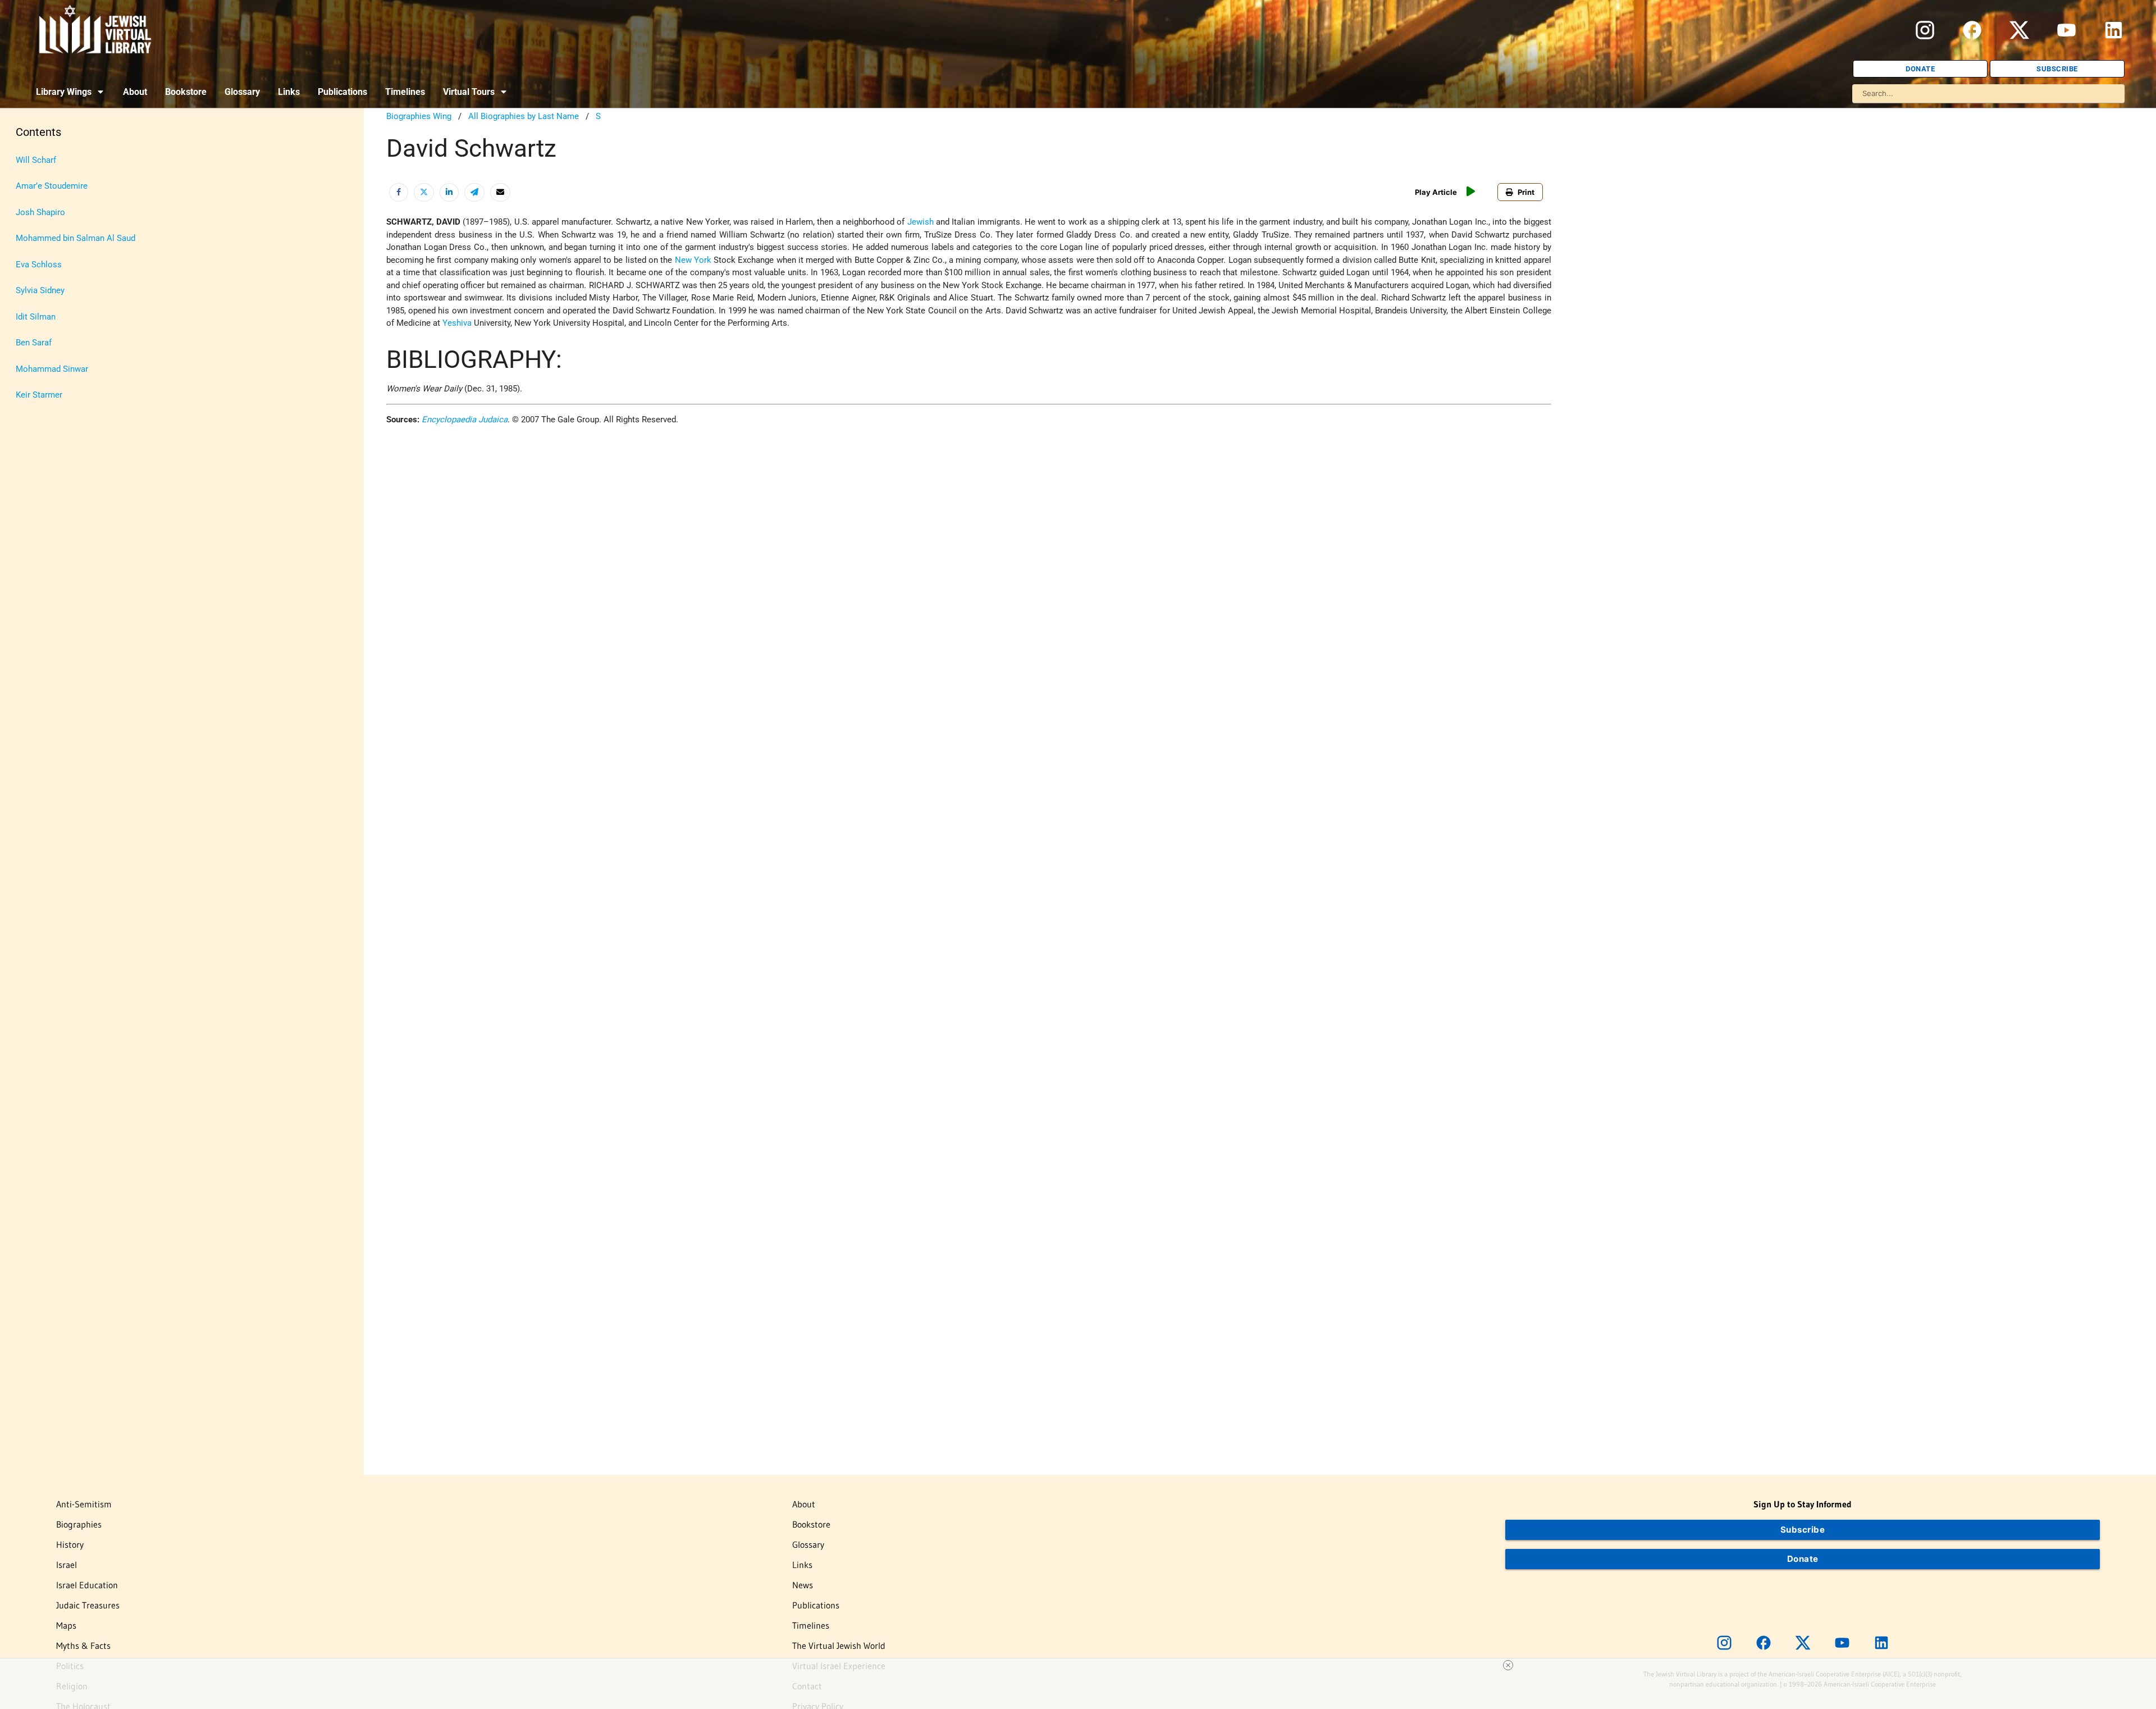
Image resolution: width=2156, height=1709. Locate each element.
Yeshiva (457, 323)
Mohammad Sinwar (52, 369)
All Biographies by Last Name (524, 116)
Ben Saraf (34, 343)
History (70, 1544)
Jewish (921, 222)
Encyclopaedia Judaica (465, 420)
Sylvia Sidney (40, 290)
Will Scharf (36, 160)
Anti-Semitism (84, 1504)
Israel (67, 1565)
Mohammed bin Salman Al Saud (76, 238)
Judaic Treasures (88, 1605)
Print (1526, 192)
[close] (1508, 1665)
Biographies (79, 1524)
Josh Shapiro (40, 212)
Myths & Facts (83, 1646)
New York (693, 260)
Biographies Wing (419, 116)
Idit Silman (36, 317)
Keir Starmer (39, 395)
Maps (66, 1625)
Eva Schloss (39, 265)
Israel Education (87, 1585)
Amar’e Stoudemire (52, 186)
